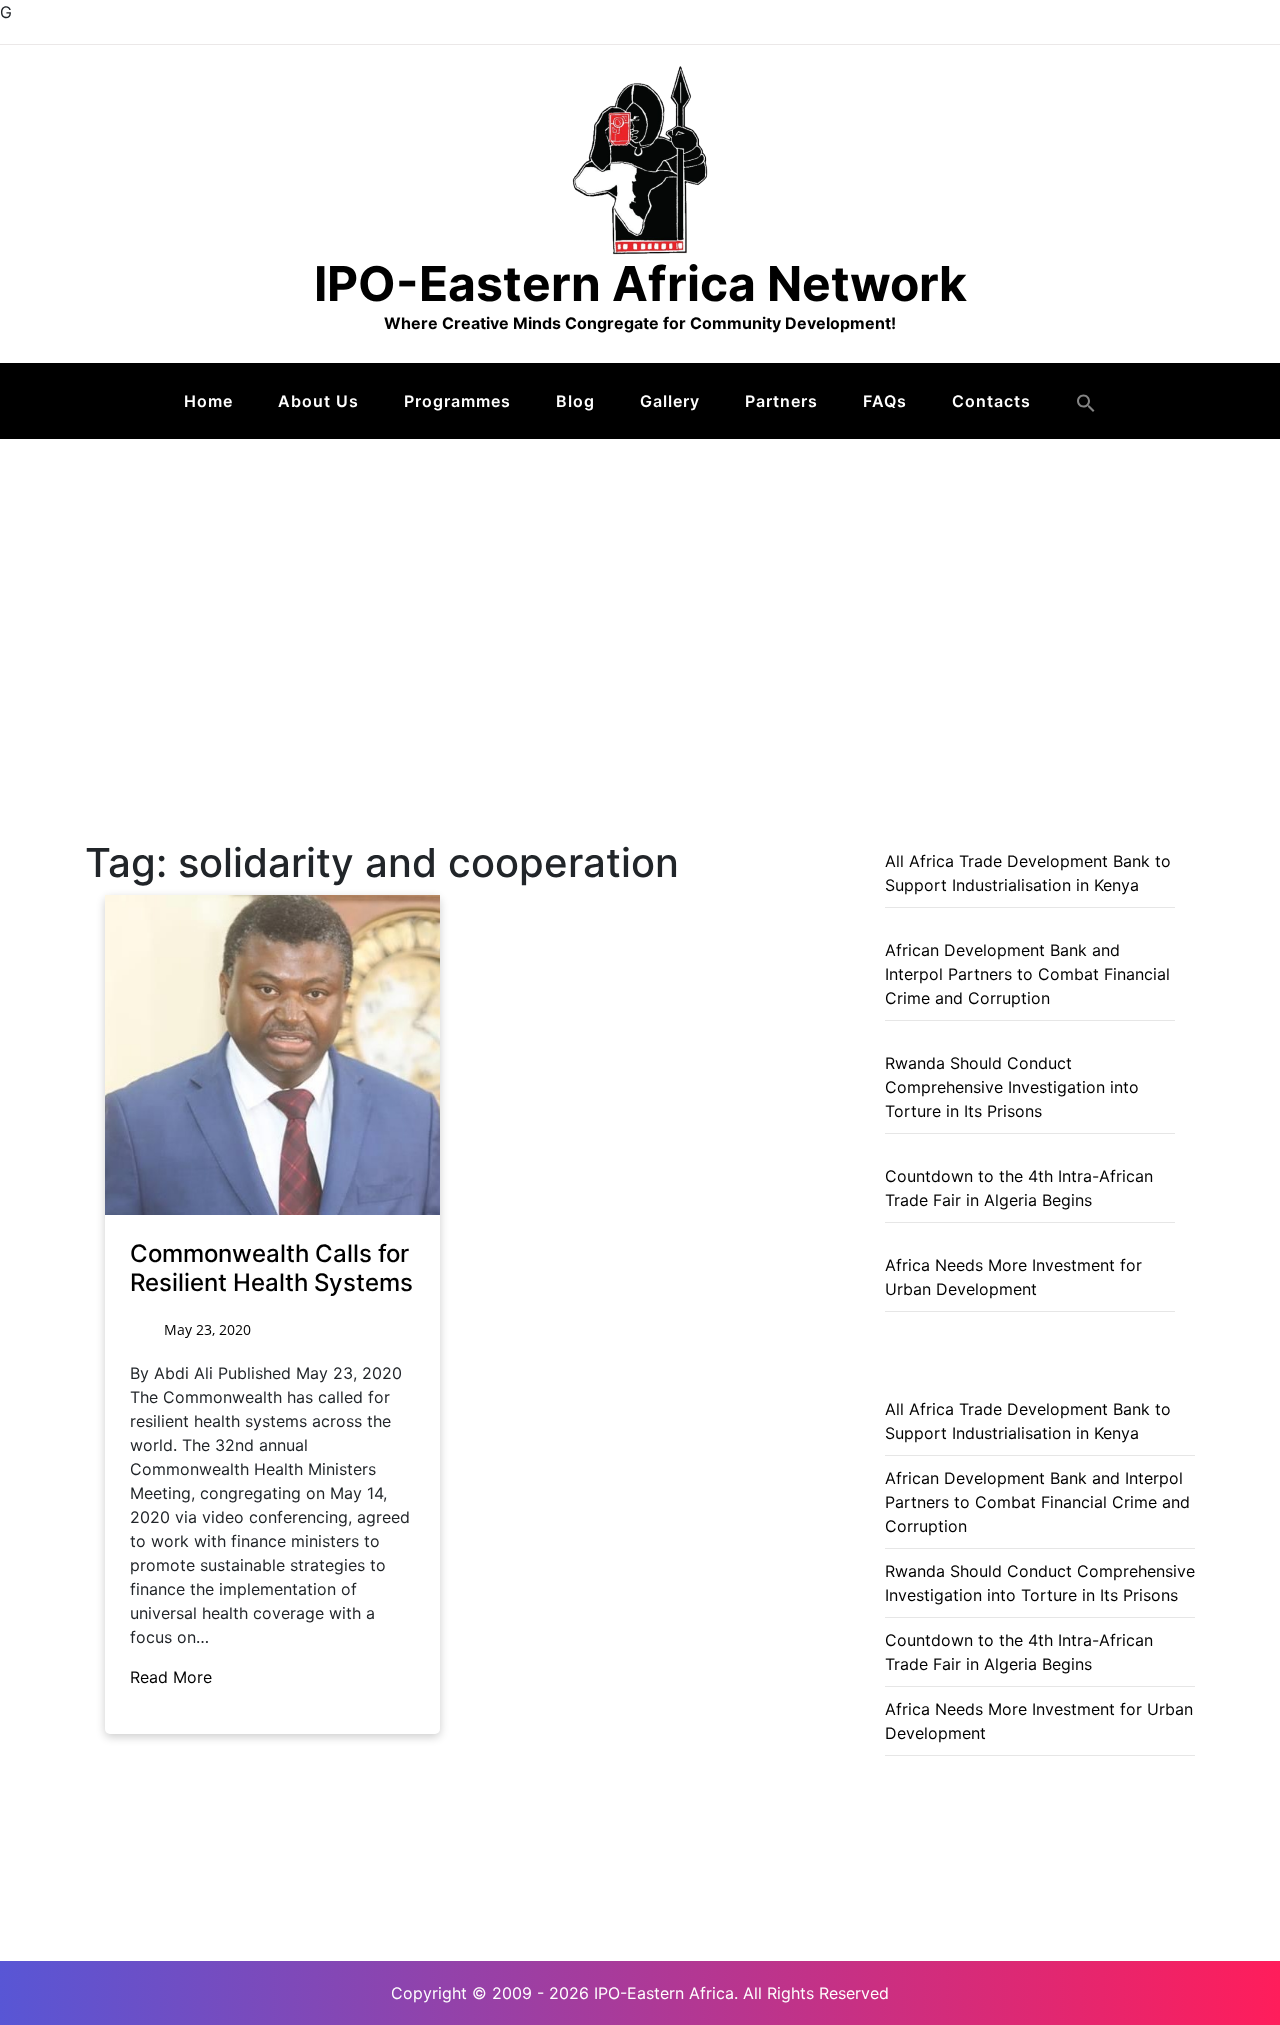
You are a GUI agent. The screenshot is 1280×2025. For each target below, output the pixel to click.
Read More (173, 1677)
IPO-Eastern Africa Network (640, 283)
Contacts (991, 401)
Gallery (670, 401)
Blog (575, 401)
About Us (318, 401)
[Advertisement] (640, 589)
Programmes (457, 401)
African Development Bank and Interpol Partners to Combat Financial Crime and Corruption (1027, 974)
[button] (1086, 403)
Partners (781, 401)
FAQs (885, 401)
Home (208, 401)
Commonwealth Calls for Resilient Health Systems (271, 1268)
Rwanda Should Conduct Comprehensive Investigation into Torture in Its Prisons (1012, 1087)
